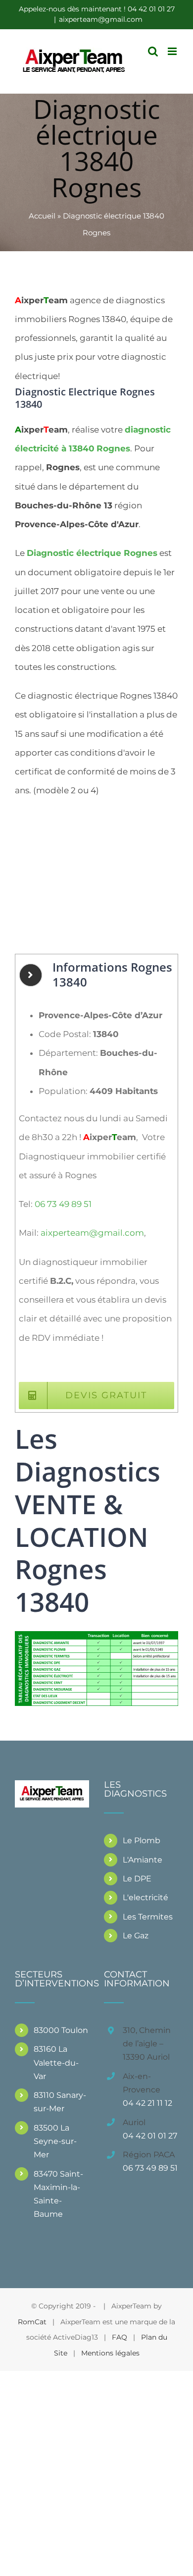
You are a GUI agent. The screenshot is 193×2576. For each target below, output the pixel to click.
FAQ (120, 2337)
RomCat (32, 2322)
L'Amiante (143, 1860)
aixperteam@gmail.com (101, 19)
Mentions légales (110, 2353)
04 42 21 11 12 (147, 2103)
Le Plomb (142, 1840)
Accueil (42, 216)
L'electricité (145, 1897)
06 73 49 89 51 (63, 1204)
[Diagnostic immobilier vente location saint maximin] (96, 1635)
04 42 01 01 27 (150, 2136)
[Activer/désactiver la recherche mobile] (153, 51)
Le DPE (137, 1879)
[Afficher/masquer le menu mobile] (173, 51)
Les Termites (148, 1917)
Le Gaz (136, 1936)
